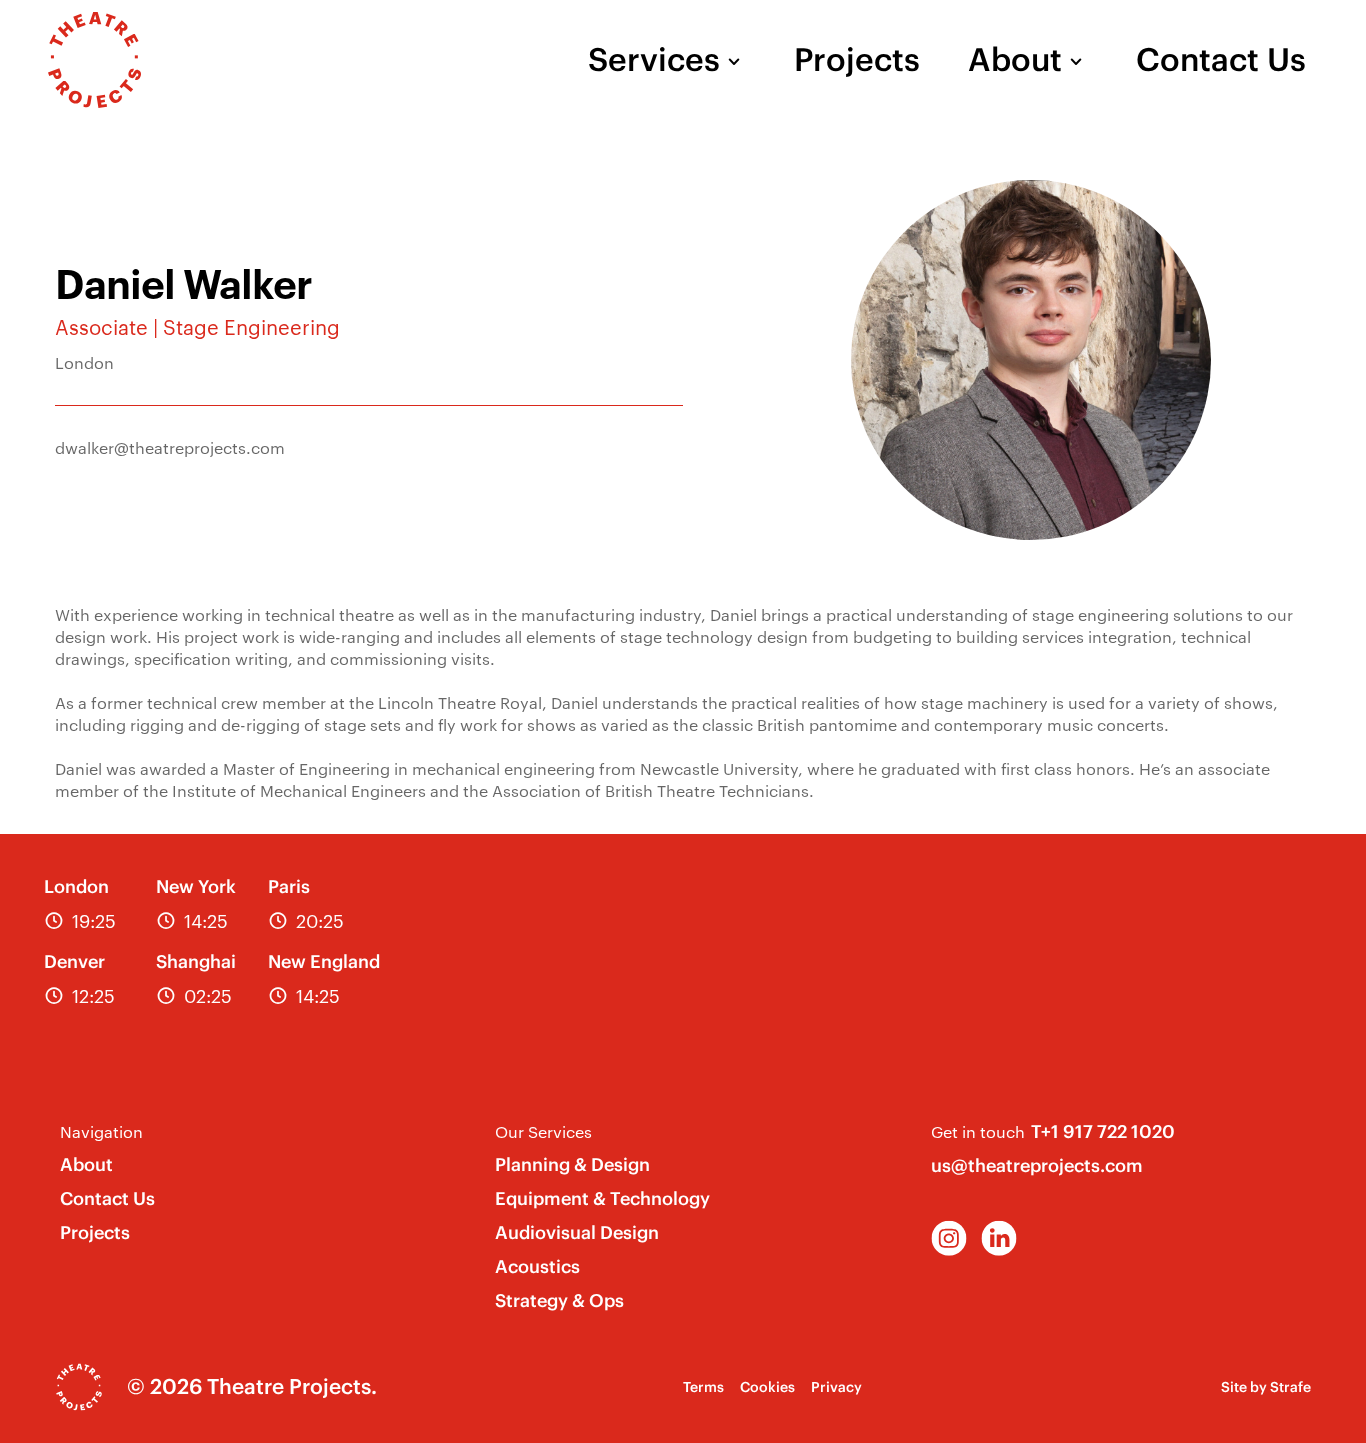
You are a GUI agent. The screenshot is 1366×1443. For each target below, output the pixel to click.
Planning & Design (572, 1164)
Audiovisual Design (577, 1232)
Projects (857, 60)
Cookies (767, 1387)
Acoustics (537, 1266)
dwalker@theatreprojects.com (170, 447)
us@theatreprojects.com (1037, 1165)
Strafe (1290, 1387)
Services (654, 60)
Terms (703, 1387)
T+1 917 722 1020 (1103, 1131)
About (1015, 60)
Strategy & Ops (559, 1300)
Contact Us (1221, 60)
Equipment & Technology (602, 1198)
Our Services (543, 1131)
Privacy (836, 1387)
